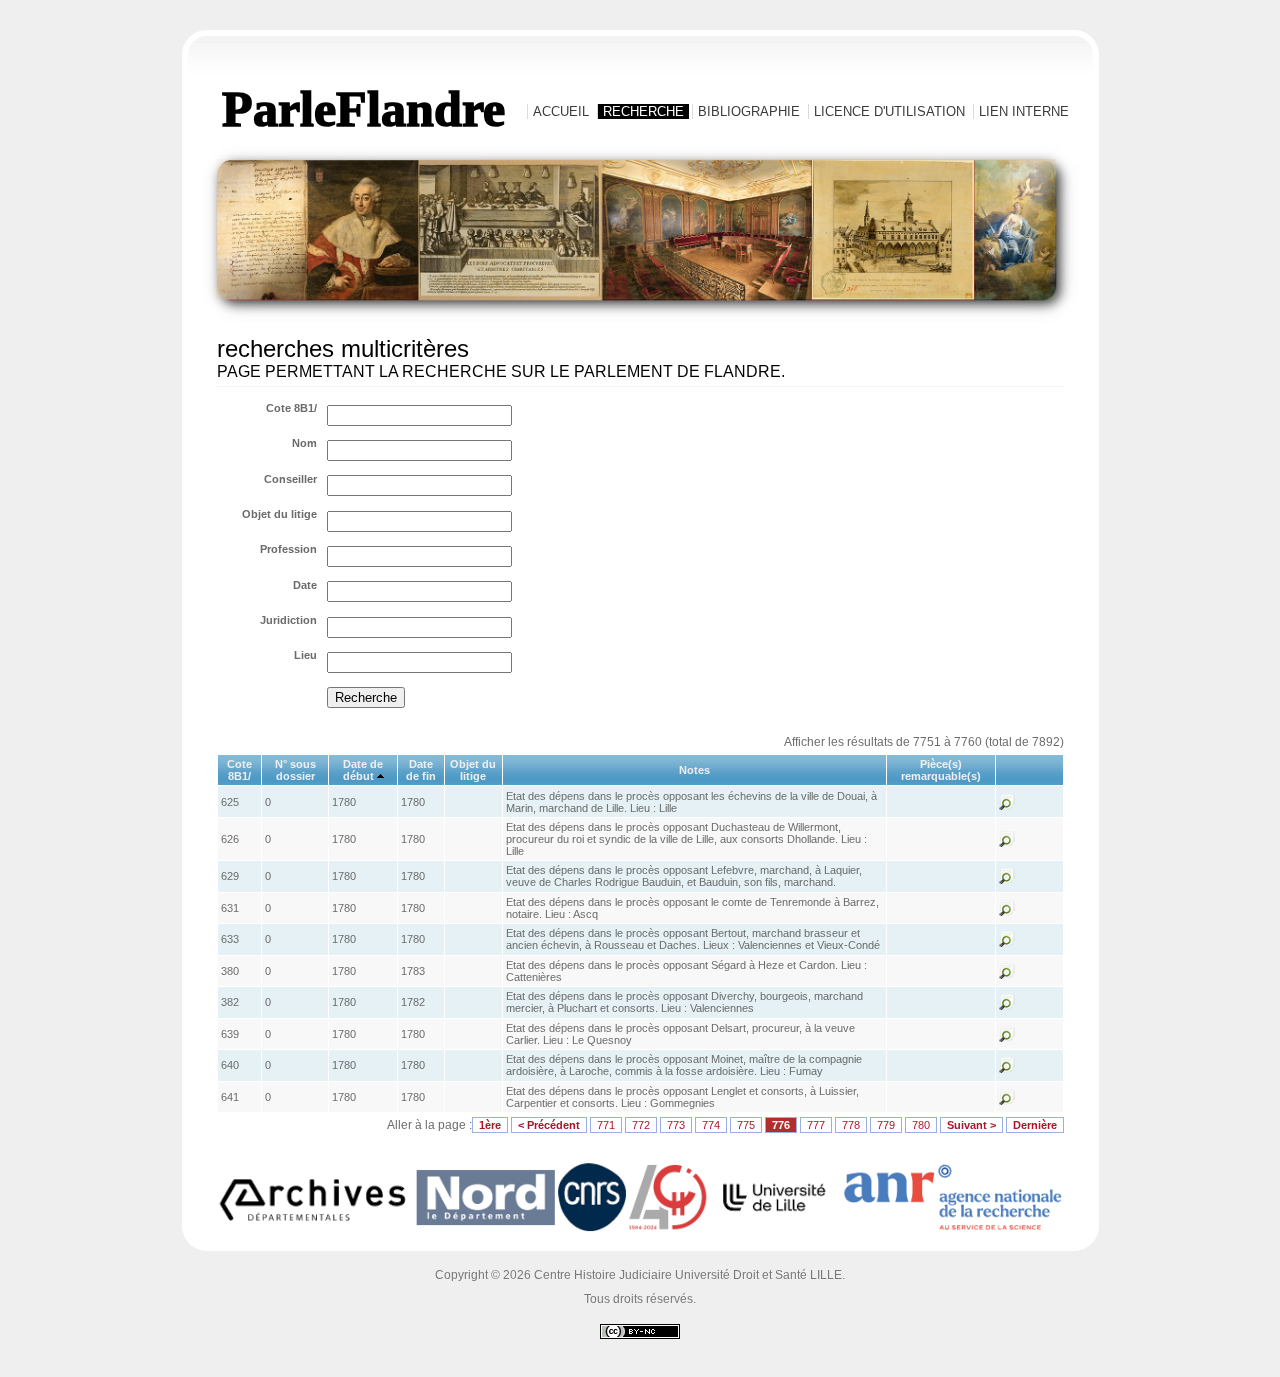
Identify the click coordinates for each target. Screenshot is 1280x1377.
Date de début (363, 770)
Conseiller (290, 479)
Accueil (561, 111)
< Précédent (549, 1125)
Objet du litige (279, 514)
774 (711, 1125)
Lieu (305, 655)
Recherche (643, 111)
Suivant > (971, 1125)
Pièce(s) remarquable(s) (941, 770)
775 (746, 1125)
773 (676, 1125)
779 (886, 1125)
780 (921, 1125)
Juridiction (288, 620)
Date (305, 585)
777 (816, 1125)
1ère (490, 1125)
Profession (288, 549)
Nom (304, 443)
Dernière (1035, 1125)
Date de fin (421, 770)
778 (851, 1125)
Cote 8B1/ (291, 408)
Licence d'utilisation (889, 111)
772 (641, 1125)
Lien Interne (1024, 111)
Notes (694, 770)
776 (781, 1125)
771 (606, 1125)
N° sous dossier (295, 770)
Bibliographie (749, 111)
